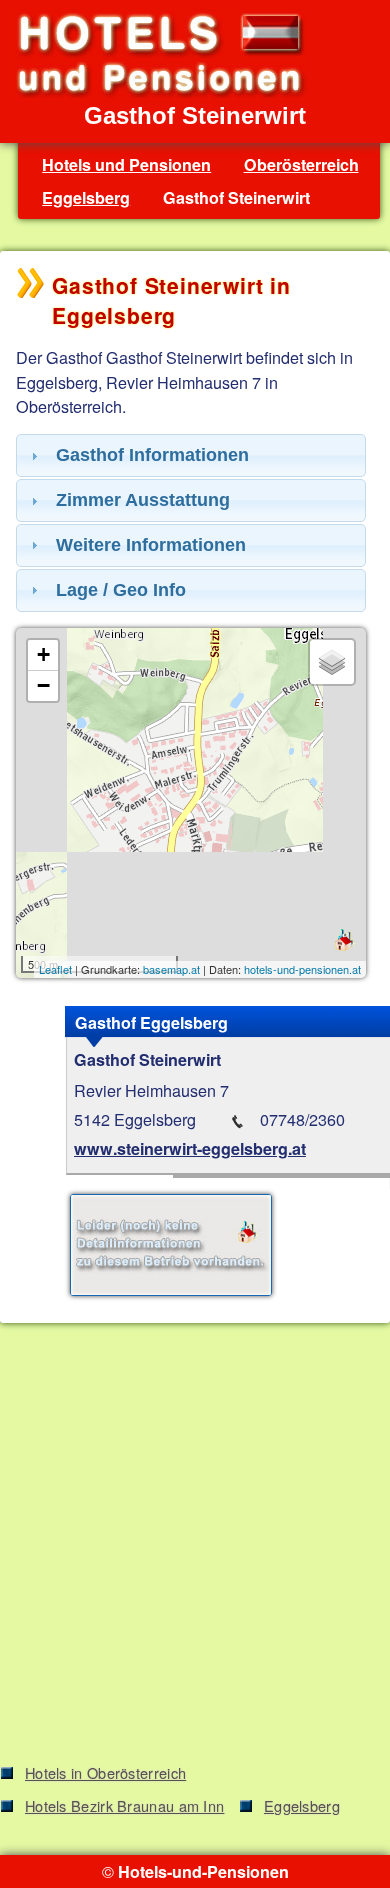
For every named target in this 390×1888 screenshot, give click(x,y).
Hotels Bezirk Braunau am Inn (124, 1805)
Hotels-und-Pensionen (203, 1871)
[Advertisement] (195, 1547)
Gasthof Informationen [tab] (152, 455)
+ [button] (43, 654)
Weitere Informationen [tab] (151, 545)
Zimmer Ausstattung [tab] (143, 500)
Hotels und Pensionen (126, 164)
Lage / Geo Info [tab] (121, 590)
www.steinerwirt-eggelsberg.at (190, 1148)
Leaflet (55, 969)
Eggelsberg (86, 197)
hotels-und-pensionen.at (302, 969)
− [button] (43, 685)
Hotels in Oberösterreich (105, 1772)
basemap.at (171, 969)
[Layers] (332, 662)
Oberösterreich (301, 164)
